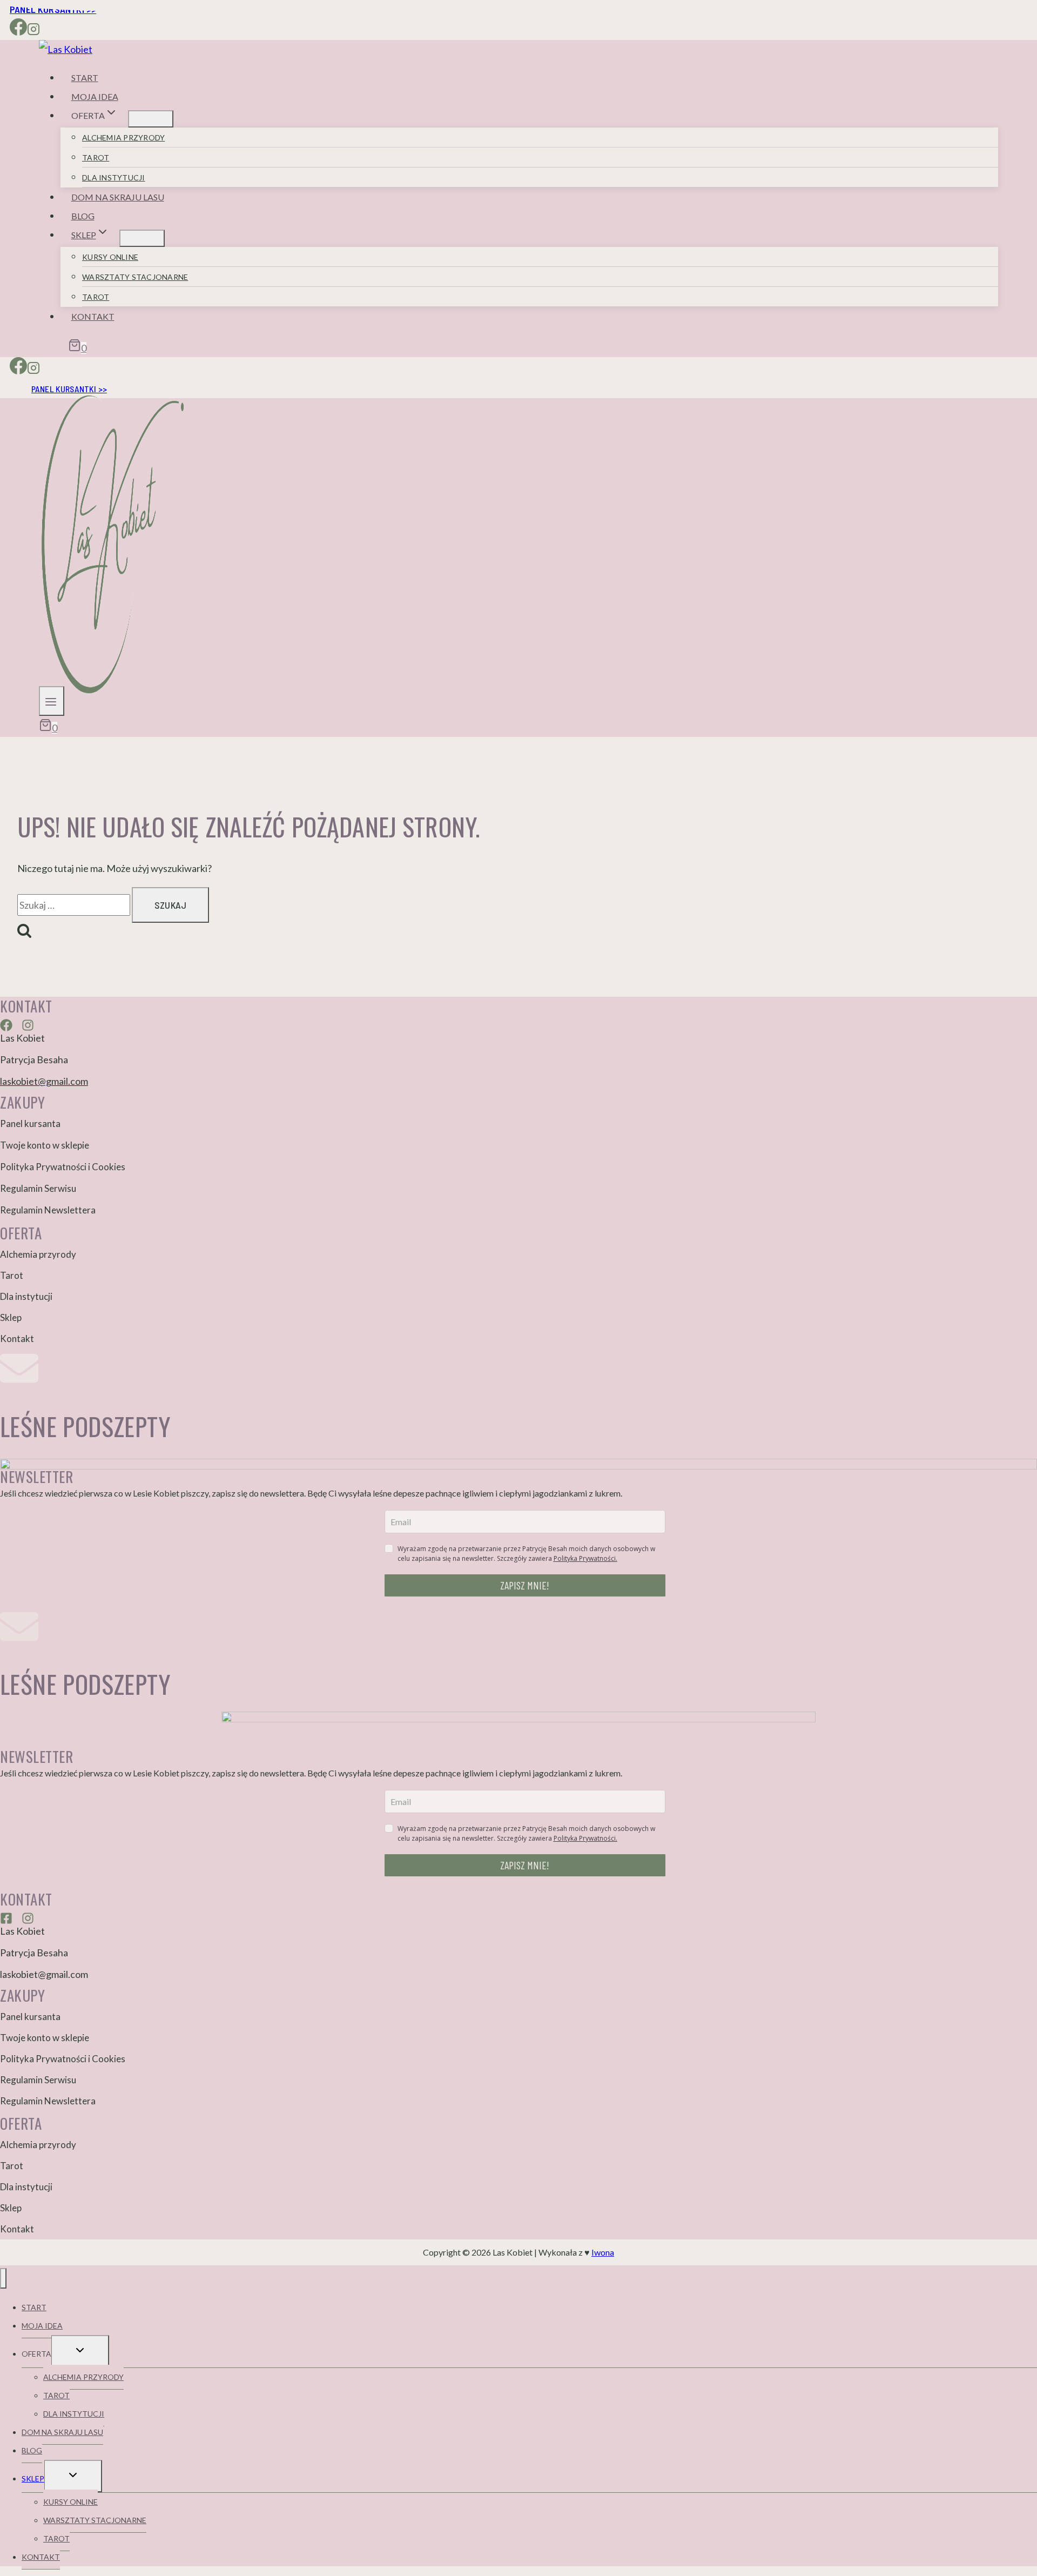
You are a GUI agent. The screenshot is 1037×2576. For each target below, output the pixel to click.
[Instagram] (33, 31)
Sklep (11, 1317)
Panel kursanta (30, 1123)
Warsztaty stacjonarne (135, 277)
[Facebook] (18, 31)
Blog (83, 216)
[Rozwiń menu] (52, 701)
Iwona (603, 2252)
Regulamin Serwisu (38, 1188)
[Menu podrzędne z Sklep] (142, 238)
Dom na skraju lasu (118, 197)
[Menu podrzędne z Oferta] (151, 119)
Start (85, 78)
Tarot (96, 157)
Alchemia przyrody (123, 137)
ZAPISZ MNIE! (525, 1585)
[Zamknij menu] (3, 2278)
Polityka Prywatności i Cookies (63, 1167)
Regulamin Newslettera (48, 1210)
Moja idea (95, 96)
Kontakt (93, 316)
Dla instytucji (114, 177)
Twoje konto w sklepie (45, 1145)
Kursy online (110, 257)
